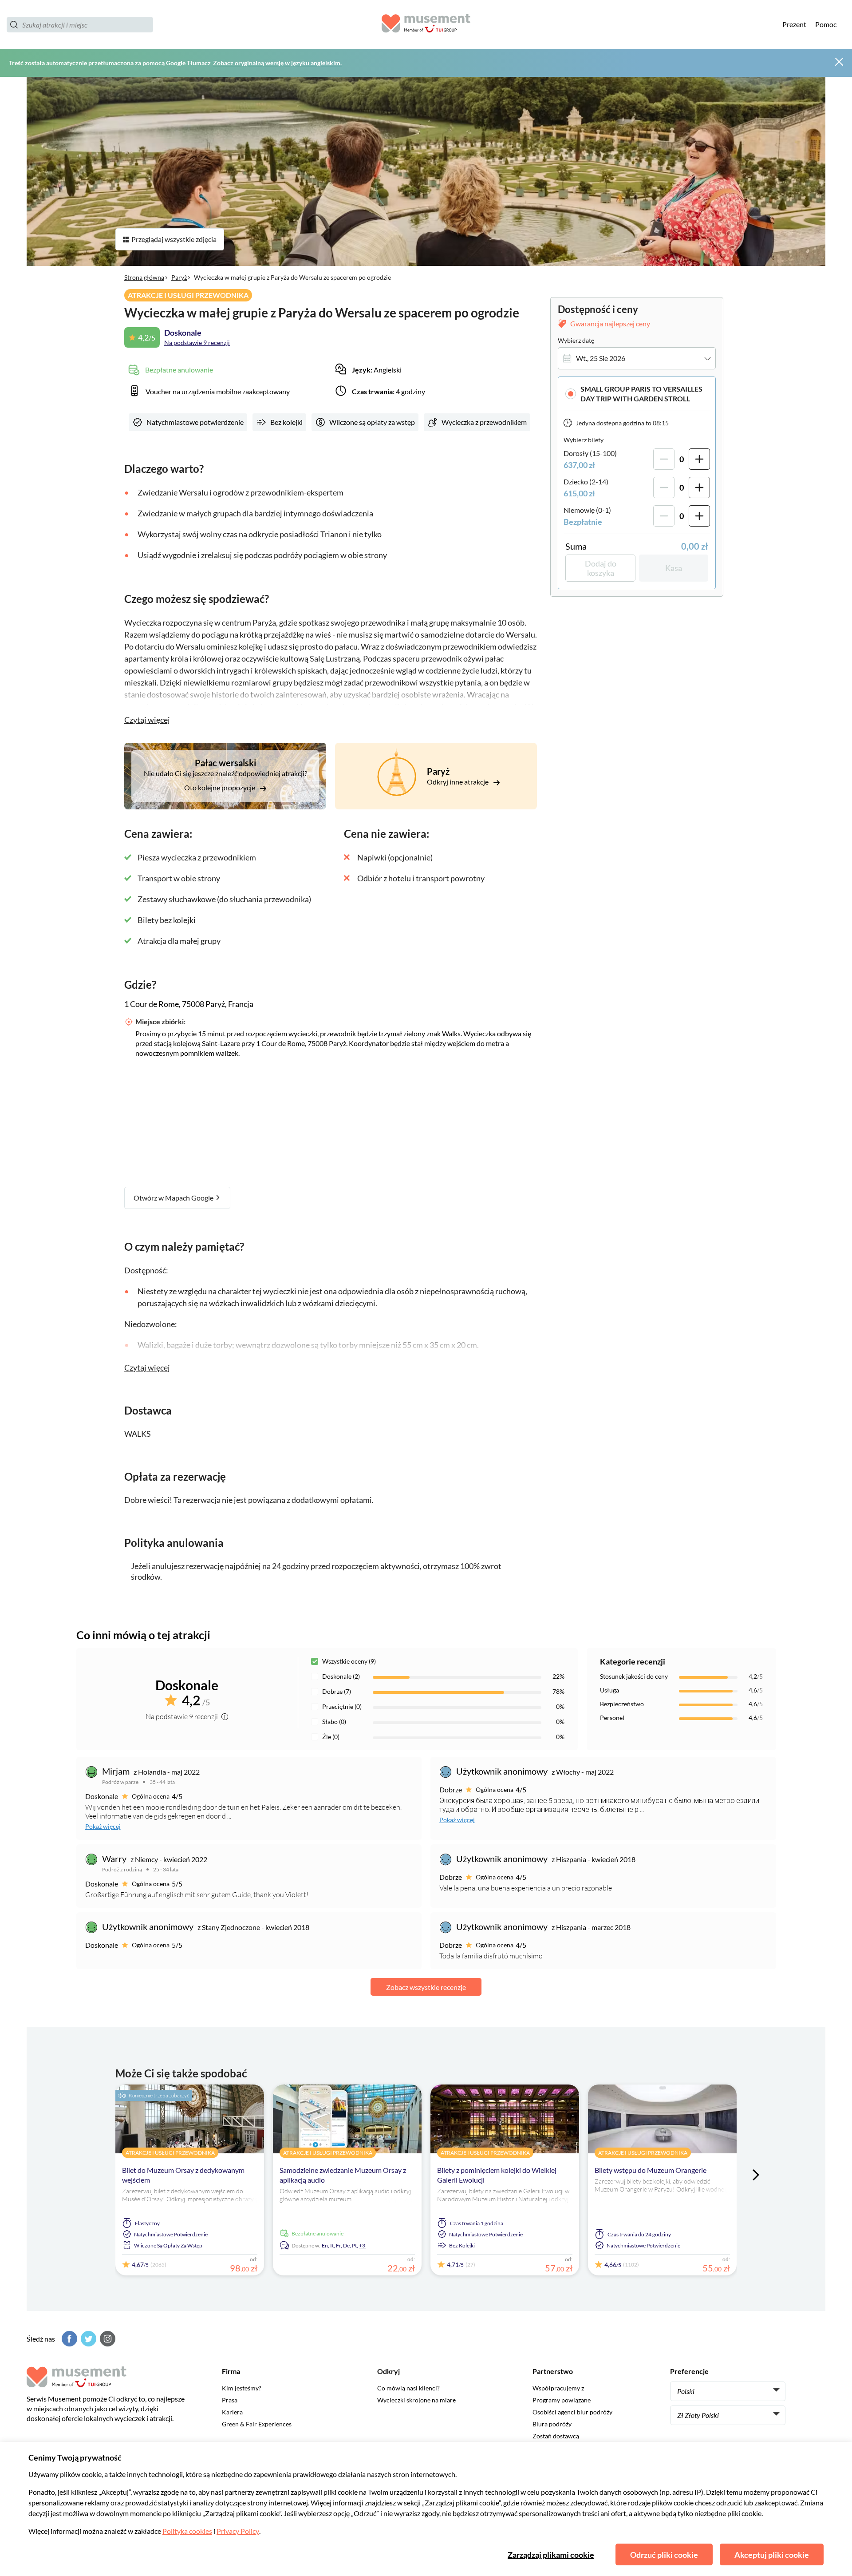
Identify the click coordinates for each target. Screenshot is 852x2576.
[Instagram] (106, 2339)
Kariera (232, 2412)
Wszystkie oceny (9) (349, 1661)
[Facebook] (68, 2339)
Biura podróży (552, 2424)
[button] (637, 394)
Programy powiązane (562, 2400)
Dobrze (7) (337, 1691)
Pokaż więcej (103, 1826)
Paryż (179, 277)
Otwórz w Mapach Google (174, 1198)
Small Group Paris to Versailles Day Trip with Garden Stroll (641, 394)
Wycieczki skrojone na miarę (416, 2400)
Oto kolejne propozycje (220, 787)
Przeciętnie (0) (342, 1706)
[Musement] (426, 25)
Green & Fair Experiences (257, 2424)
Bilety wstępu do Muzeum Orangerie (651, 2170)
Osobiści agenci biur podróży (572, 2412)
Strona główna (144, 277)
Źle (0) (331, 1737)
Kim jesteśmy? (242, 2388)
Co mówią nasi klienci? (408, 2388)
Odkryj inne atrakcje (458, 782)
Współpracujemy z (558, 2388)
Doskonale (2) (341, 1676)
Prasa (230, 2400)
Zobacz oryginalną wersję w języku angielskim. (277, 63)
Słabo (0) (334, 1722)
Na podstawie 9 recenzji (197, 343)
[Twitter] (87, 2339)
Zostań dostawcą (556, 2436)
